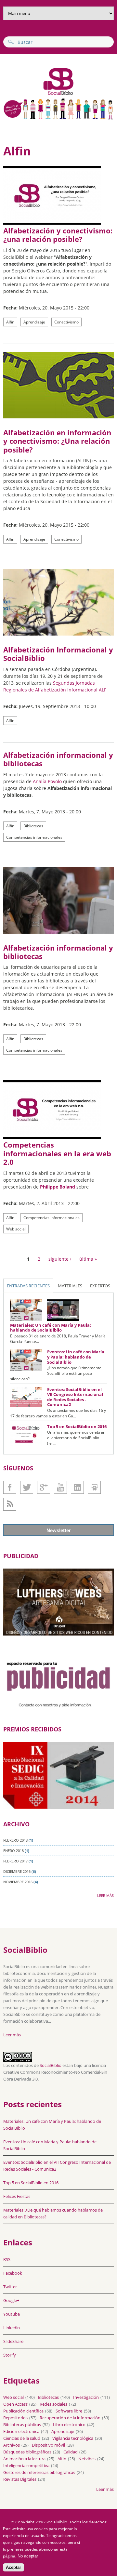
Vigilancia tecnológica (73, 2438)
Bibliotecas (33, 826)
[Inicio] (39, 94)
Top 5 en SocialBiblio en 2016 (77, 1426)
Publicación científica (23, 2411)
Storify (10, 2355)
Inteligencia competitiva (26, 2465)
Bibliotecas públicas (22, 2425)
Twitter (27, 1487)
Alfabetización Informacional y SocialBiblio (58, 654)
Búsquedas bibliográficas (27, 2452)
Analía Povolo (47, 781)
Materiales (70, 1286)
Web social (16, 1229)
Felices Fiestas (17, 2196)
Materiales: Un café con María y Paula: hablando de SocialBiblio (51, 1328)
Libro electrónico (69, 2425)
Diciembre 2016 (17, 1871)
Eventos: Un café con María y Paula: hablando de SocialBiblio (76, 1357)
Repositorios (15, 2418)
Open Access (15, 2404)
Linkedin (77, 1487)
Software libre (69, 2411)
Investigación (86, 2397)
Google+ (44, 1487)
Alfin (10, 322)
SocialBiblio (51, 2065)
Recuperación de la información (70, 2418)
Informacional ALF (87, 690)
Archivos (12, 2445)
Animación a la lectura (24, 2459)
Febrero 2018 (15, 1840)
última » (88, 1259)
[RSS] (10, 1504)
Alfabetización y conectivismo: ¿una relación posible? (58, 235)
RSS (7, 2259)
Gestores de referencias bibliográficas (39, 2472)
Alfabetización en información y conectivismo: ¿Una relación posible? (57, 441)
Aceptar (13, 2567)
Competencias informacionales (34, 837)
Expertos (100, 1286)
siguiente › (60, 1259)
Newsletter (59, 1530)
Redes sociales (53, 2404)
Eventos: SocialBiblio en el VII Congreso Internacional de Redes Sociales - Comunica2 (75, 1397)
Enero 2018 (13, 1851)
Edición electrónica (21, 2431)
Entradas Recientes (28, 1286)
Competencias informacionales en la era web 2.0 (57, 1153)
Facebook (10, 1487)
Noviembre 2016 (18, 1882)
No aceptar (28, 2556)
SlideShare (94, 1487)
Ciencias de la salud (22, 2438)
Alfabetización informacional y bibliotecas (58, 759)
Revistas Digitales (20, 2479)
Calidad (71, 2452)
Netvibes (87, 2459)
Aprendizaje (34, 322)
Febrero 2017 (15, 1861)
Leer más (105, 1895)
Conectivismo (66, 322)
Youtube (60, 1487)
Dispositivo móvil (48, 2445)
